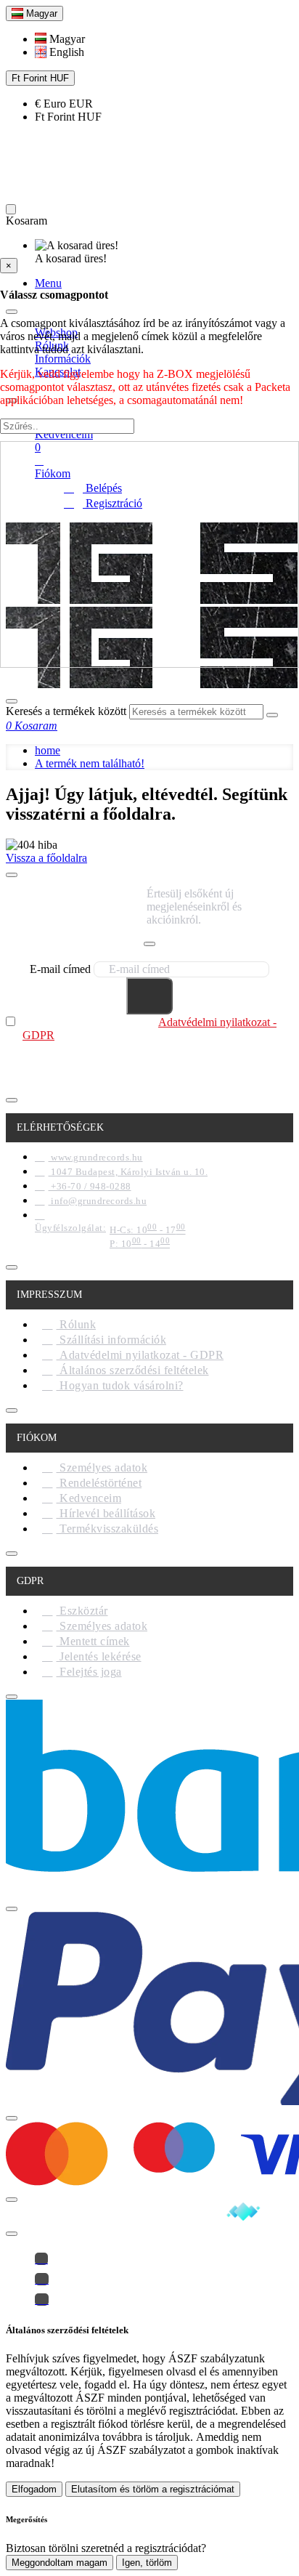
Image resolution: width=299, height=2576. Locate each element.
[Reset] (11, 209)
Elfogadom (34, 2489)
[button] (60, 39)
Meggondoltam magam (60, 2563)
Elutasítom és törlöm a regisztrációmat (153, 2489)
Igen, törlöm (147, 2563)
